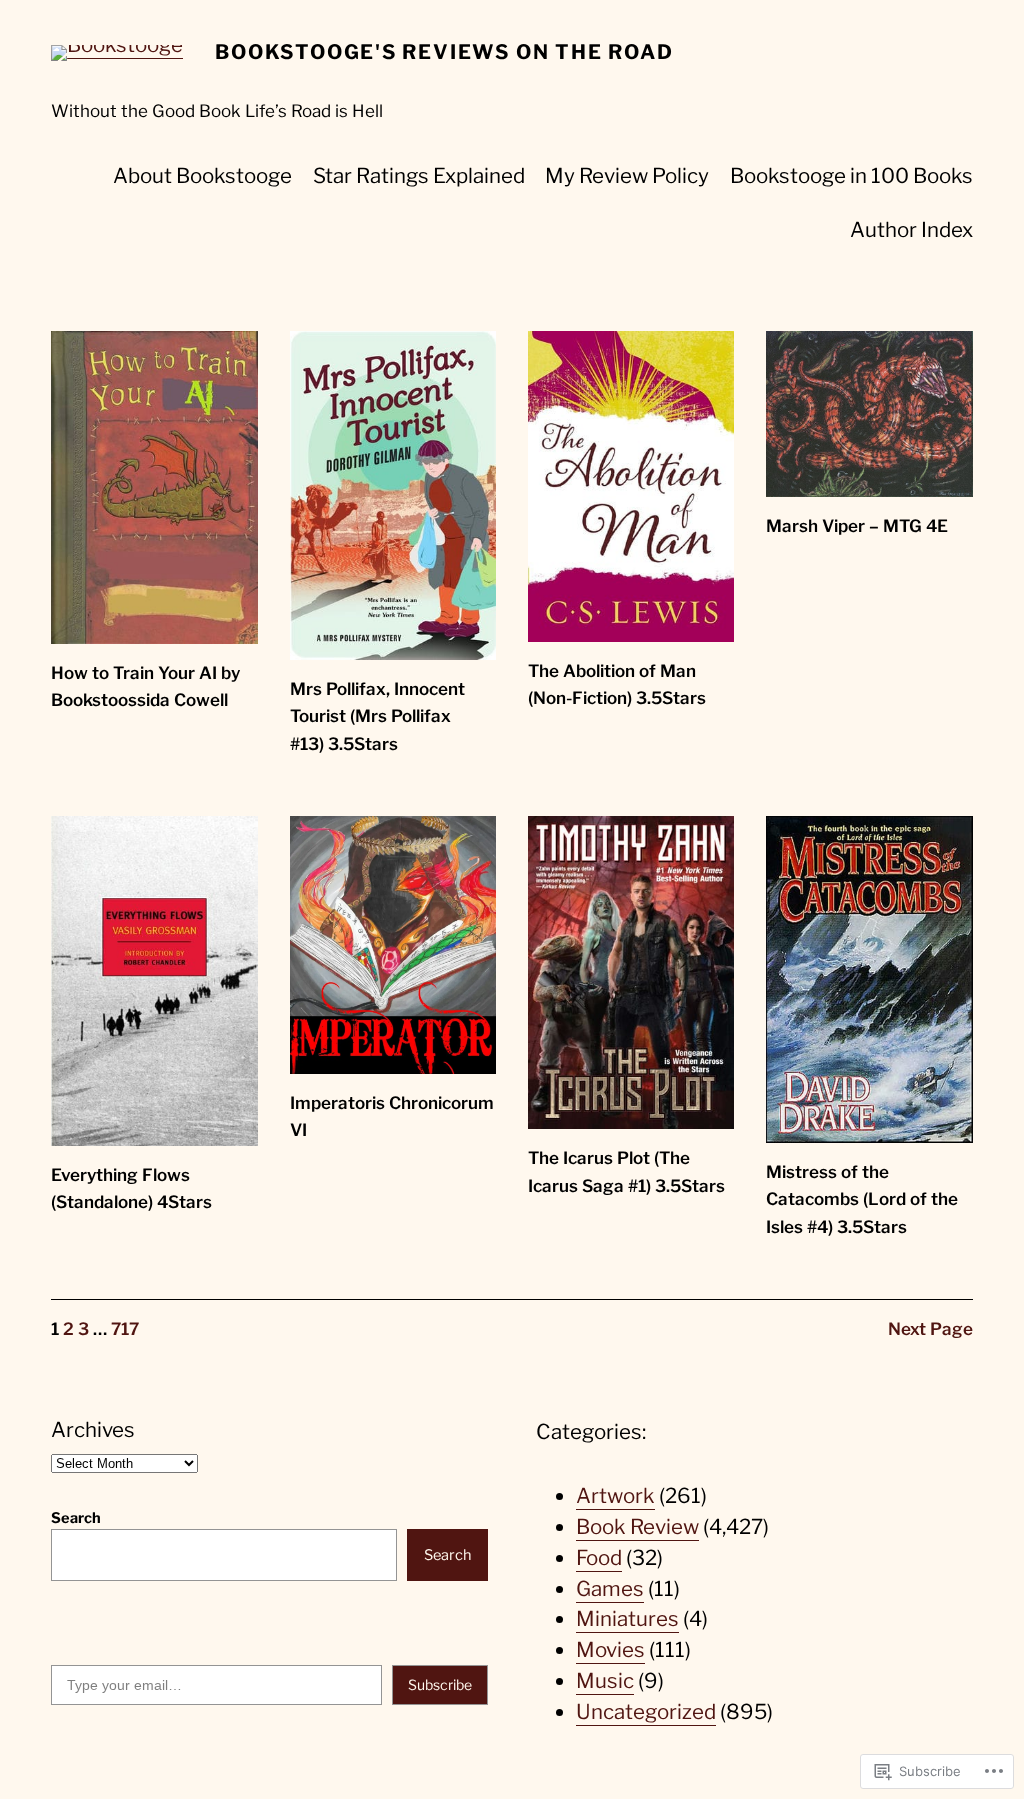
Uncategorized (646, 1711)
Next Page (930, 1329)
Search (76, 1518)
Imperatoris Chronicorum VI (392, 1116)
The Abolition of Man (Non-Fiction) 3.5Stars (617, 684)
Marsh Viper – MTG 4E (857, 526)
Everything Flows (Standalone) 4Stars (131, 1188)
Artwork (615, 1495)
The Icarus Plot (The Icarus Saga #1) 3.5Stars (626, 1171)
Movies (610, 1649)
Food (599, 1557)
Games (610, 1588)
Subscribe (440, 1684)
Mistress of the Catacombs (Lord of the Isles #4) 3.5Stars (862, 1199)
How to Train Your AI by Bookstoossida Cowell (145, 686)
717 (125, 1329)
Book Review (637, 1526)
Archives (93, 1429)
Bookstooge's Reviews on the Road (444, 52)
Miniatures (627, 1618)
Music (605, 1680)
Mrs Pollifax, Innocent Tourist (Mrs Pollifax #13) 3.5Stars (377, 716)
